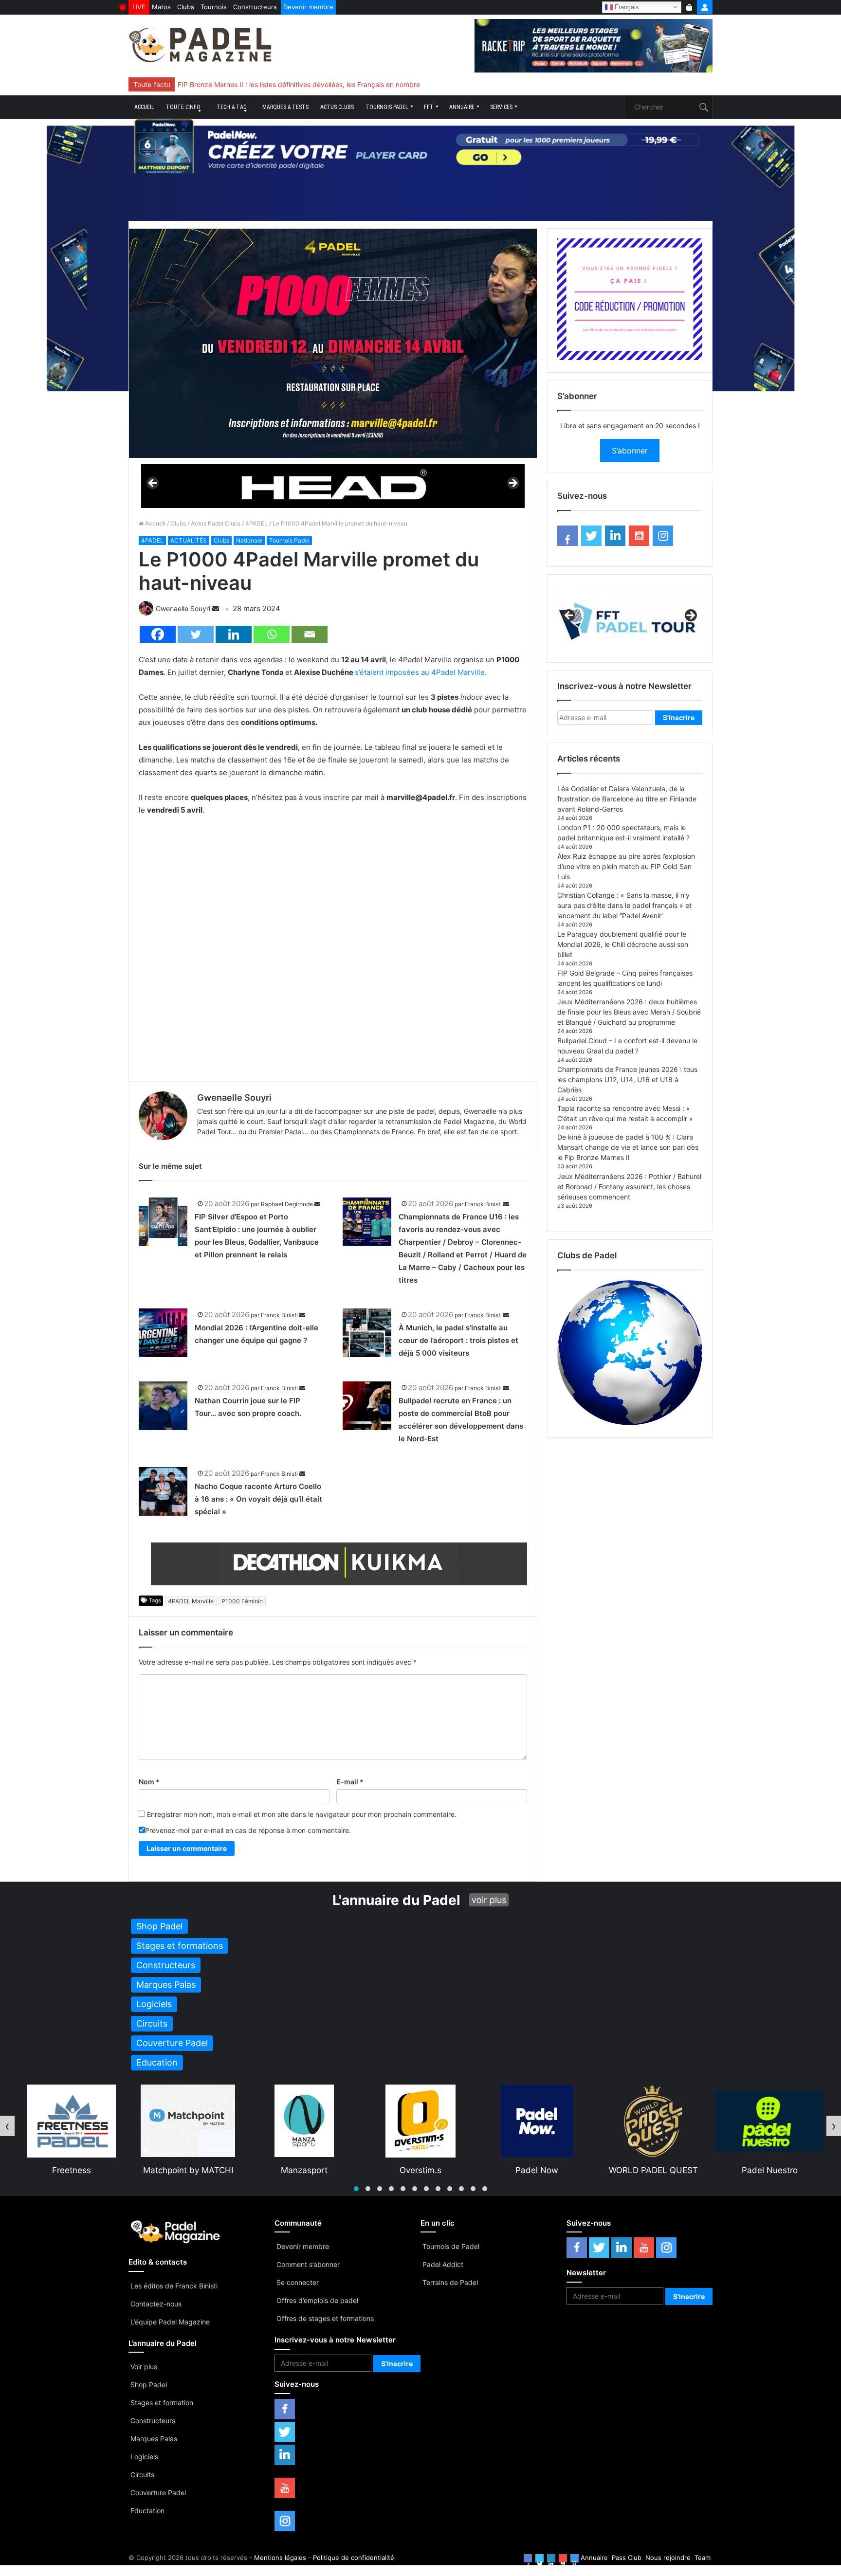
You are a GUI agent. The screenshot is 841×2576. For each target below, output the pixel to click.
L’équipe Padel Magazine (170, 2322)
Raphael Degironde (287, 1204)
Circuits (142, 2475)
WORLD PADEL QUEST (537, 2170)
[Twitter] (196, 634)
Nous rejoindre (668, 2558)
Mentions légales (280, 2558)
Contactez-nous (156, 2304)
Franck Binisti (483, 1204)
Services (501, 107)
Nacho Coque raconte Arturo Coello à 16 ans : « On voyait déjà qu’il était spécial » (258, 1499)
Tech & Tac (231, 107)
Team (703, 2558)
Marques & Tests (285, 107)
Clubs (186, 7)
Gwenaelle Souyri (183, 608)
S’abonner (630, 451)
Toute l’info (183, 107)
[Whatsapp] (272, 634)
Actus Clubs (337, 107)
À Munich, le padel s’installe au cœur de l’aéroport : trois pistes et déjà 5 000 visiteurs (458, 1340)
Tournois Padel (387, 107)
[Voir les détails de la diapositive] (333, 486)
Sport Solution (769, 2170)
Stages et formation (162, 2403)
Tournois (214, 7)
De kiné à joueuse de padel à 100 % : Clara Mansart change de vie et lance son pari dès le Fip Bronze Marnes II (628, 1147)
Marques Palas (154, 2439)
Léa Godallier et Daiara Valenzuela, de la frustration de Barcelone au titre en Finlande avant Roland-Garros (627, 799)
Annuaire (462, 107)
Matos (161, 7)
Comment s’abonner (308, 2264)
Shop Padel (149, 2385)
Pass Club (627, 2558)
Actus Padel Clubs (216, 523)
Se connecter (298, 2282)
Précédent (153, 484)
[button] (356, 2189)
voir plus (489, 1900)
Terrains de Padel (450, 2282)
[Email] (310, 634)
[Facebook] (158, 634)
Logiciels (144, 2457)
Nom (149, 1782)
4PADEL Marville (191, 1601)
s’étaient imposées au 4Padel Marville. (421, 672)
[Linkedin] (234, 634)
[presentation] (7, 2126)
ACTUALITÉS (189, 540)
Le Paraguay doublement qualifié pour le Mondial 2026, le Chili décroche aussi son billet (623, 944)
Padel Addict (443, 2264)
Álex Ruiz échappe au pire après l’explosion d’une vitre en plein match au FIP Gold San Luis (626, 866)
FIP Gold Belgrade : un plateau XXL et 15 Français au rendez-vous (283, 84)
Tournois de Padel (451, 2246)
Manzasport (188, 2170)
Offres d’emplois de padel (317, 2300)
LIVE (139, 7)
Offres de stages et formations (325, 2318)
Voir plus (144, 2367)
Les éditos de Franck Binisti (174, 2286)
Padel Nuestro (653, 2170)
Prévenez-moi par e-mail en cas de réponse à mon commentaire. (248, 1830)
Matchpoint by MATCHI (72, 2170)
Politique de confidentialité (354, 2558)
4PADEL (256, 523)
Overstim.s (304, 2170)
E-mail (350, 1782)
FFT (429, 107)
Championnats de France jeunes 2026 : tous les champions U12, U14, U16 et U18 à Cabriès (627, 1079)
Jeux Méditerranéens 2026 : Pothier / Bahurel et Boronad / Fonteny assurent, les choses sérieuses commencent (629, 1187)
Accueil (144, 107)
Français (626, 7)
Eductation (147, 2511)
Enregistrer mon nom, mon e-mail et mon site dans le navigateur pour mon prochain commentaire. (302, 1814)
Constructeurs (255, 7)
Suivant (512, 484)
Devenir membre (308, 7)
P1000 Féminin (242, 1601)
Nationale (249, 540)
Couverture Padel (158, 2493)
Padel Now (420, 2170)
